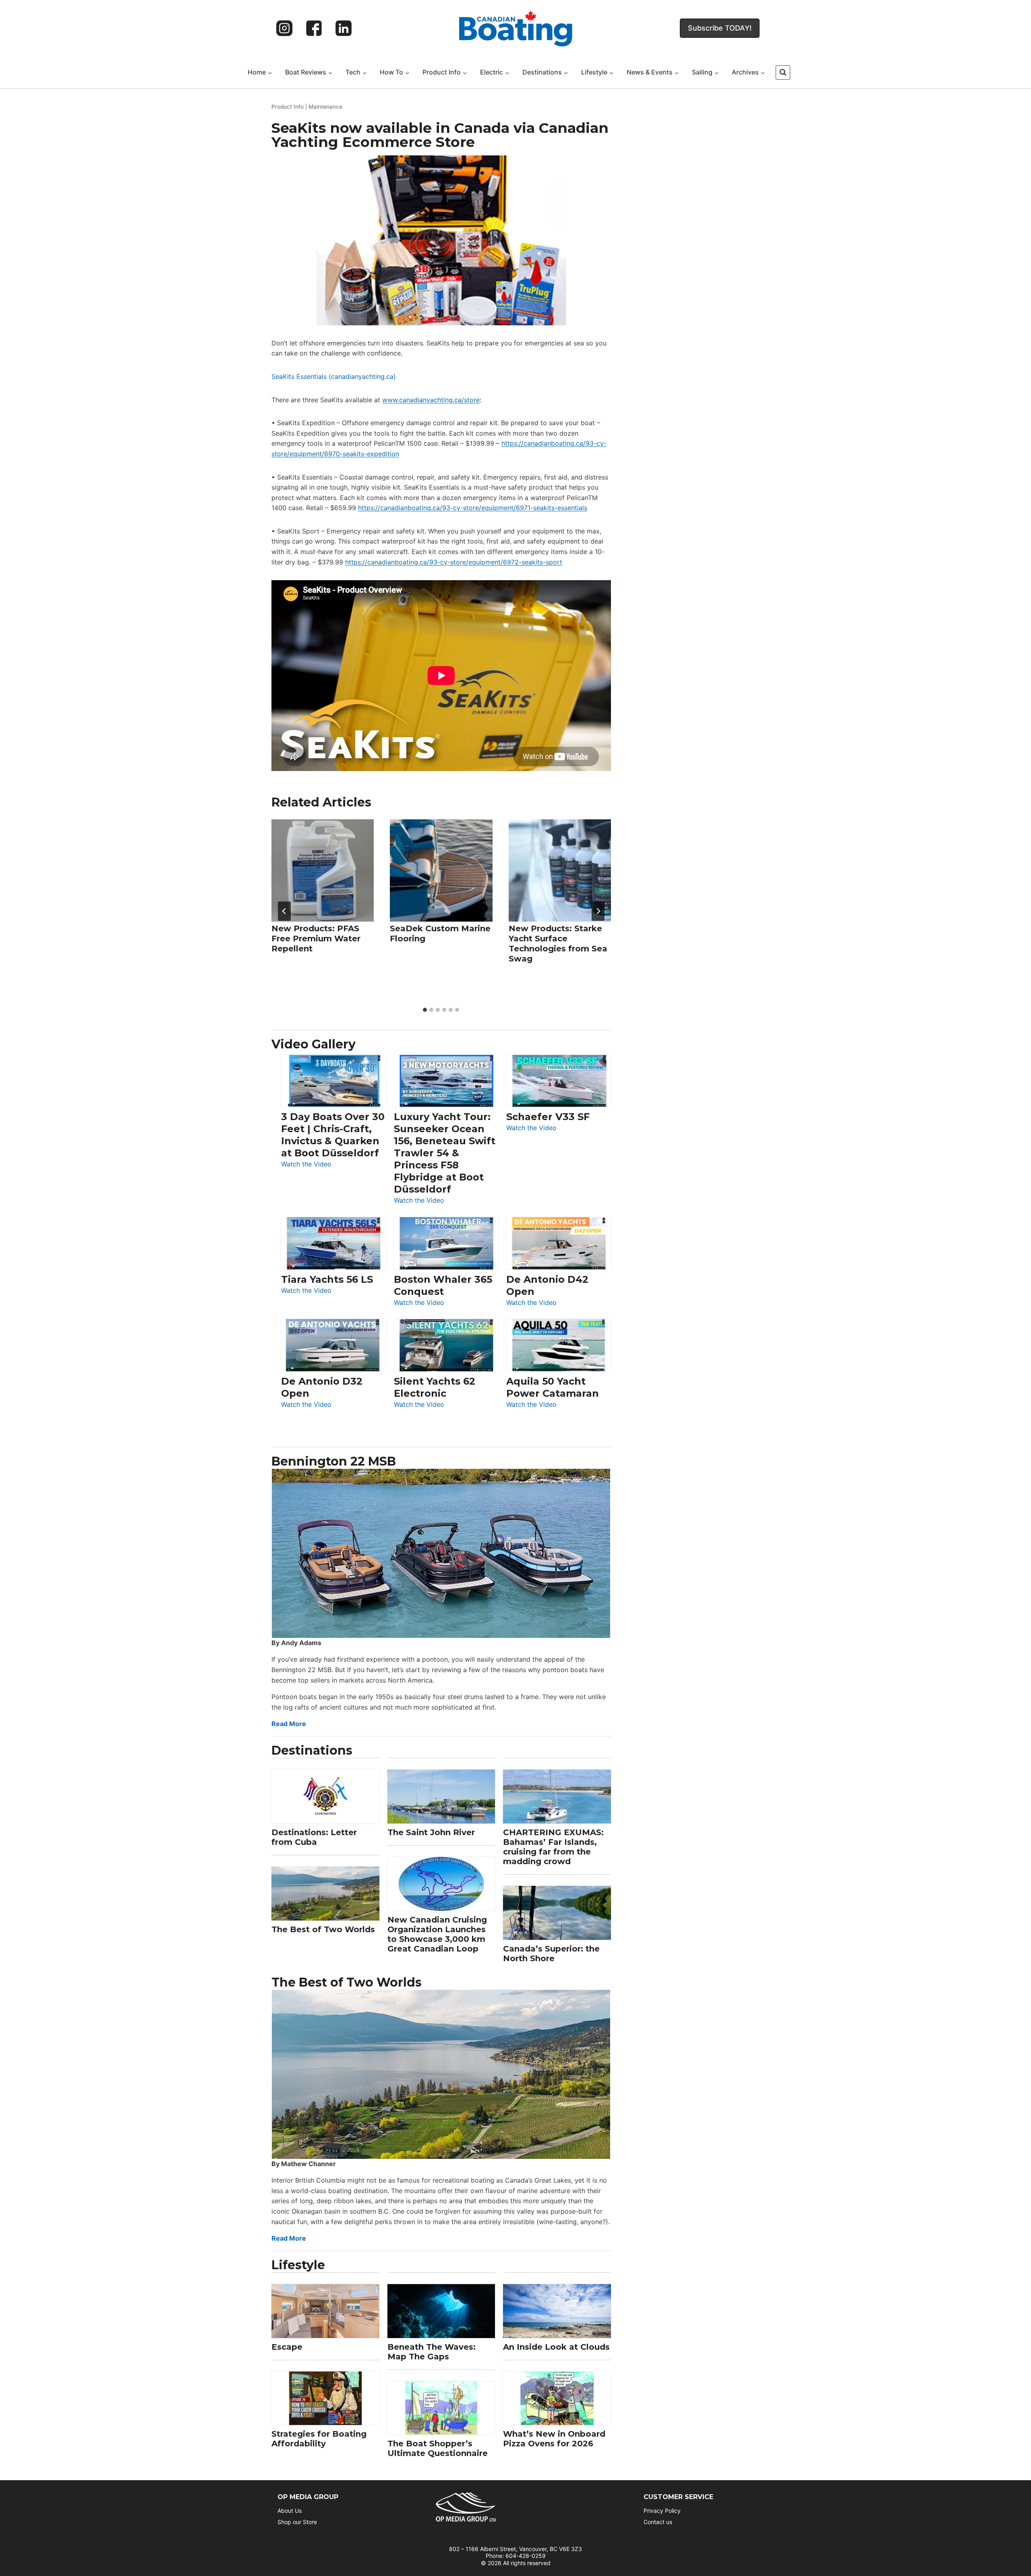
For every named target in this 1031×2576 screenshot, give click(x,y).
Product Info (288, 107)
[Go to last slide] (284, 911)
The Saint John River (431, 1832)
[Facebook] (314, 28)
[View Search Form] (783, 72)
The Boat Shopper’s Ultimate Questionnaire (438, 2448)
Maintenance (325, 107)
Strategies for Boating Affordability (319, 2439)
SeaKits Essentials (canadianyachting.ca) (334, 376)
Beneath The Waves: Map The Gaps (432, 2352)
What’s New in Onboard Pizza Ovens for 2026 (554, 2439)
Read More (289, 1724)
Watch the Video (306, 1165)
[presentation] (323, 870)
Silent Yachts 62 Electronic (435, 1387)
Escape (287, 2347)
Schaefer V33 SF (548, 1117)
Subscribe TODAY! (720, 28)
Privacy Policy (662, 2511)
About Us (290, 2511)
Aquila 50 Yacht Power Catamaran (553, 1387)
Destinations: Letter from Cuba (314, 1837)
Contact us (658, 2522)
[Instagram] (284, 28)
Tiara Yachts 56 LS (327, 1279)
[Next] (598, 911)
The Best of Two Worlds (323, 1929)
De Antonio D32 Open (322, 1387)
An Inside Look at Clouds (556, 2347)
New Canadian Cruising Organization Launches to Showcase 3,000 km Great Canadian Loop (437, 1934)
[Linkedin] (344, 28)
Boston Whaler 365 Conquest (443, 1285)
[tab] (425, 1010)
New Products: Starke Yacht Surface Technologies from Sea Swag (558, 944)
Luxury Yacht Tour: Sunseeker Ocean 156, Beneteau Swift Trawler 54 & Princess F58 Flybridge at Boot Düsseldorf (445, 1153)
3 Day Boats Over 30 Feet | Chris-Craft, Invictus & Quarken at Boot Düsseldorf (333, 1135)
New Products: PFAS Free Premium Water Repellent (316, 939)
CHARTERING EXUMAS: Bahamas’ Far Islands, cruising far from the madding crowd (553, 1847)
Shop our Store (297, 2522)
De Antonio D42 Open (547, 1285)
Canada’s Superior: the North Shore (551, 1954)
